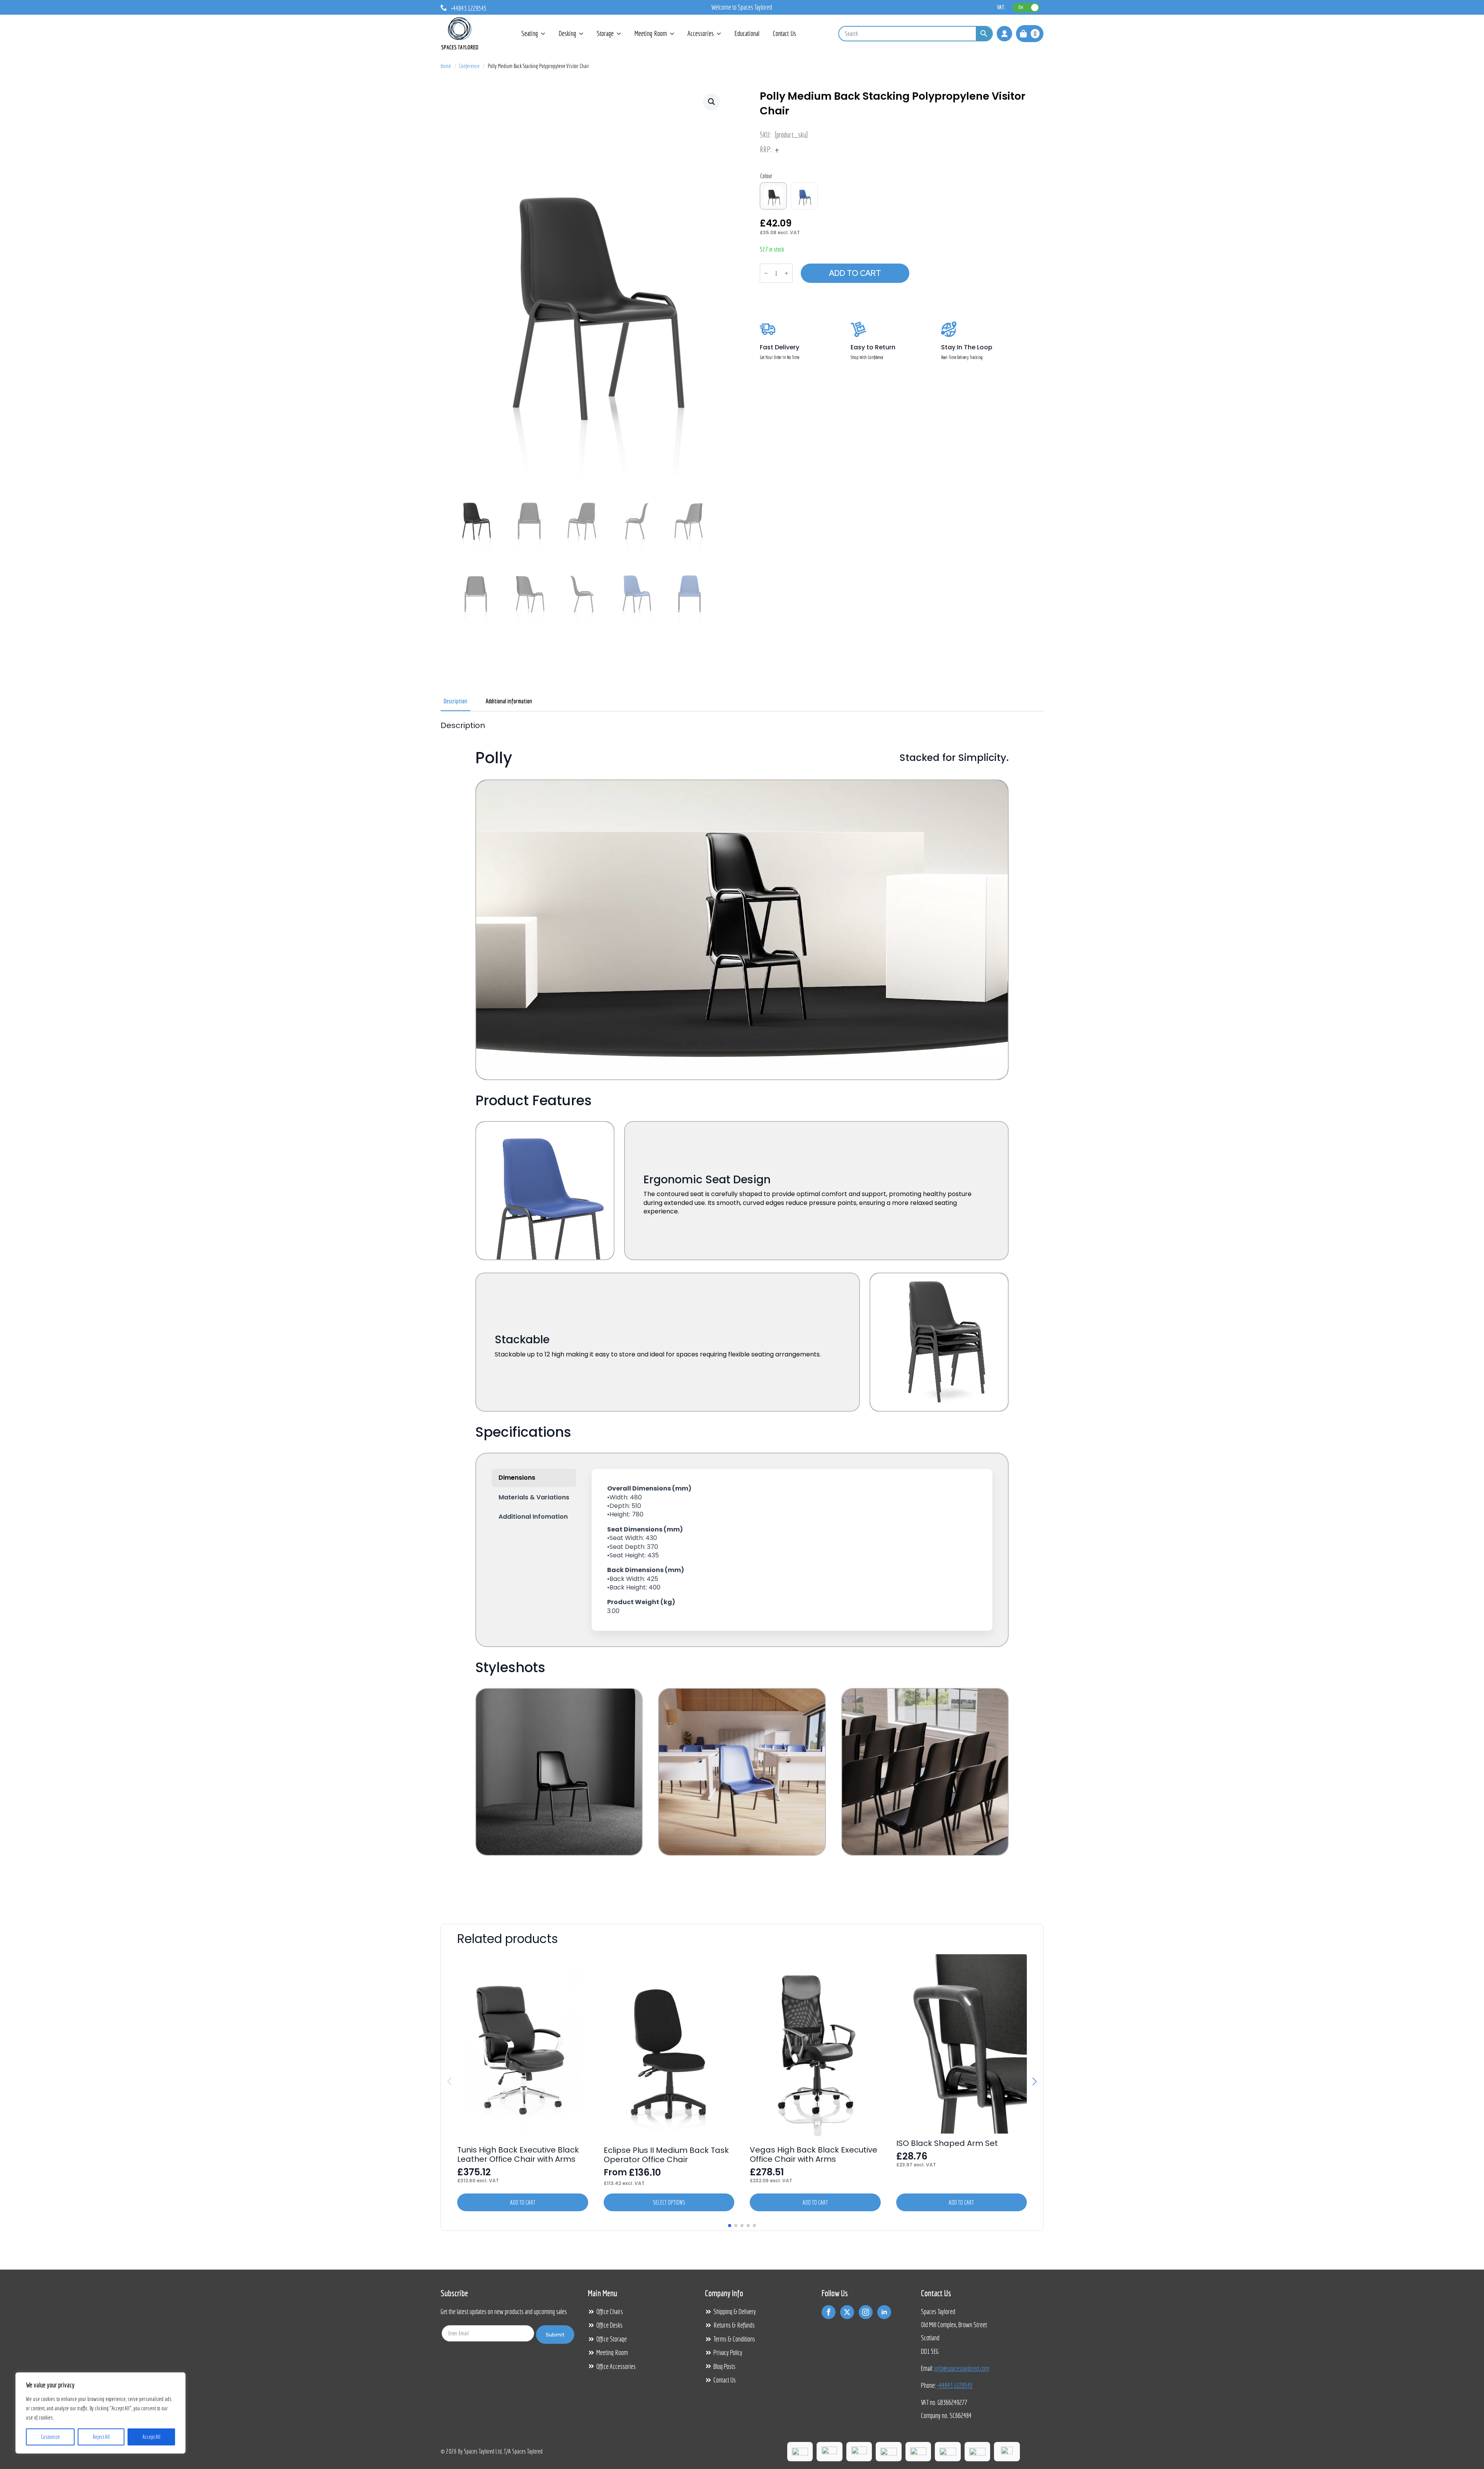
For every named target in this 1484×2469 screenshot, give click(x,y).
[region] (100, 2413)
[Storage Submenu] (619, 33)
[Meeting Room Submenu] (672, 33)
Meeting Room (651, 33)
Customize (50, 2437)
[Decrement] (766, 273)
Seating (530, 33)
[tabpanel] (742, 1309)
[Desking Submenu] (582, 33)
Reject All (101, 2437)
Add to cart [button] (523, 2202)
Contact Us (785, 33)
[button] (711, 102)
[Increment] (786, 273)
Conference (469, 66)
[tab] (455, 701)
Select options (669, 2202)
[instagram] (866, 2312)
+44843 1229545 (955, 2385)
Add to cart (855, 273)
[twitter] (847, 2312)
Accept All (151, 2437)
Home (446, 66)
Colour (766, 176)
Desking (567, 33)
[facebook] (829, 2312)
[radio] (773, 196)
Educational (747, 33)
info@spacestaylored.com (962, 2368)
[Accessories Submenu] (719, 33)
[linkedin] (884, 2312)
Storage (605, 33)
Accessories (701, 33)
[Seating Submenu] (543, 33)
